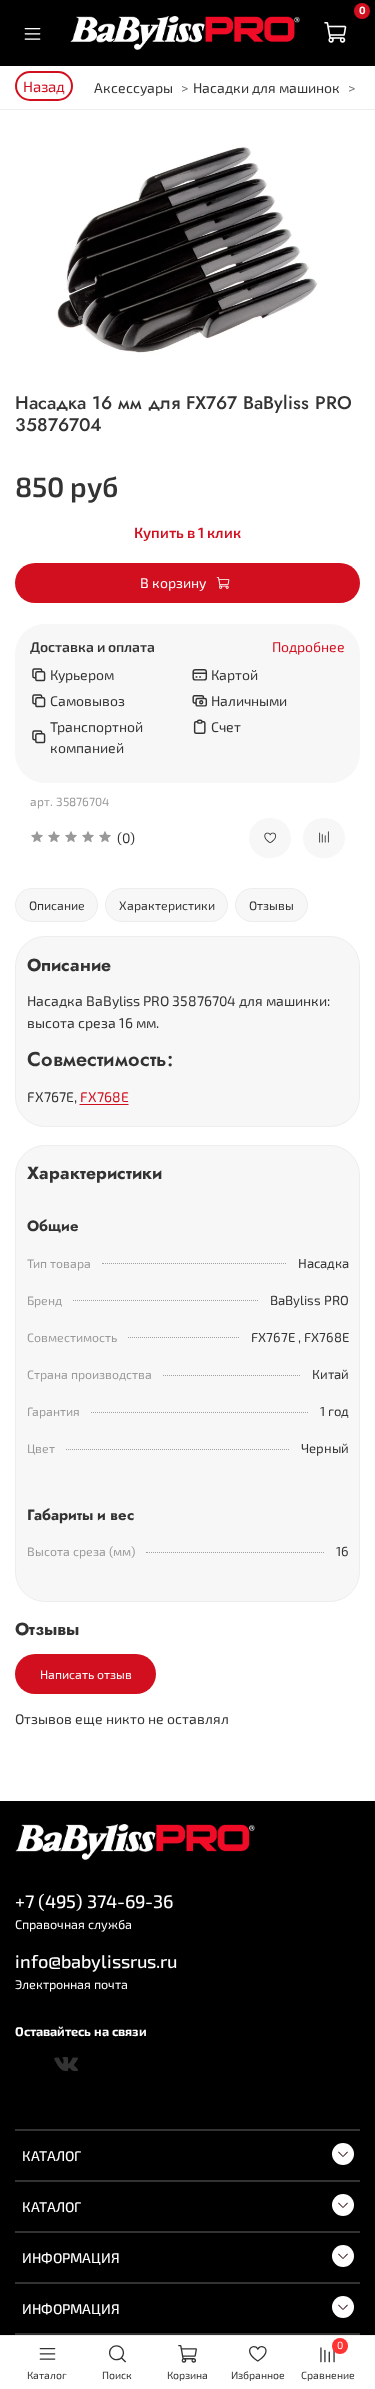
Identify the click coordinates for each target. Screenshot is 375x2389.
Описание (57, 905)
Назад (44, 86)
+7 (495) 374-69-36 (94, 1901)
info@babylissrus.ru (96, 1961)
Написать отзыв (86, 1674)
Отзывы (271, 905)
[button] (124, 837)
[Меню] (32, 33)
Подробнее (308, 647)
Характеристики (167, 905)
